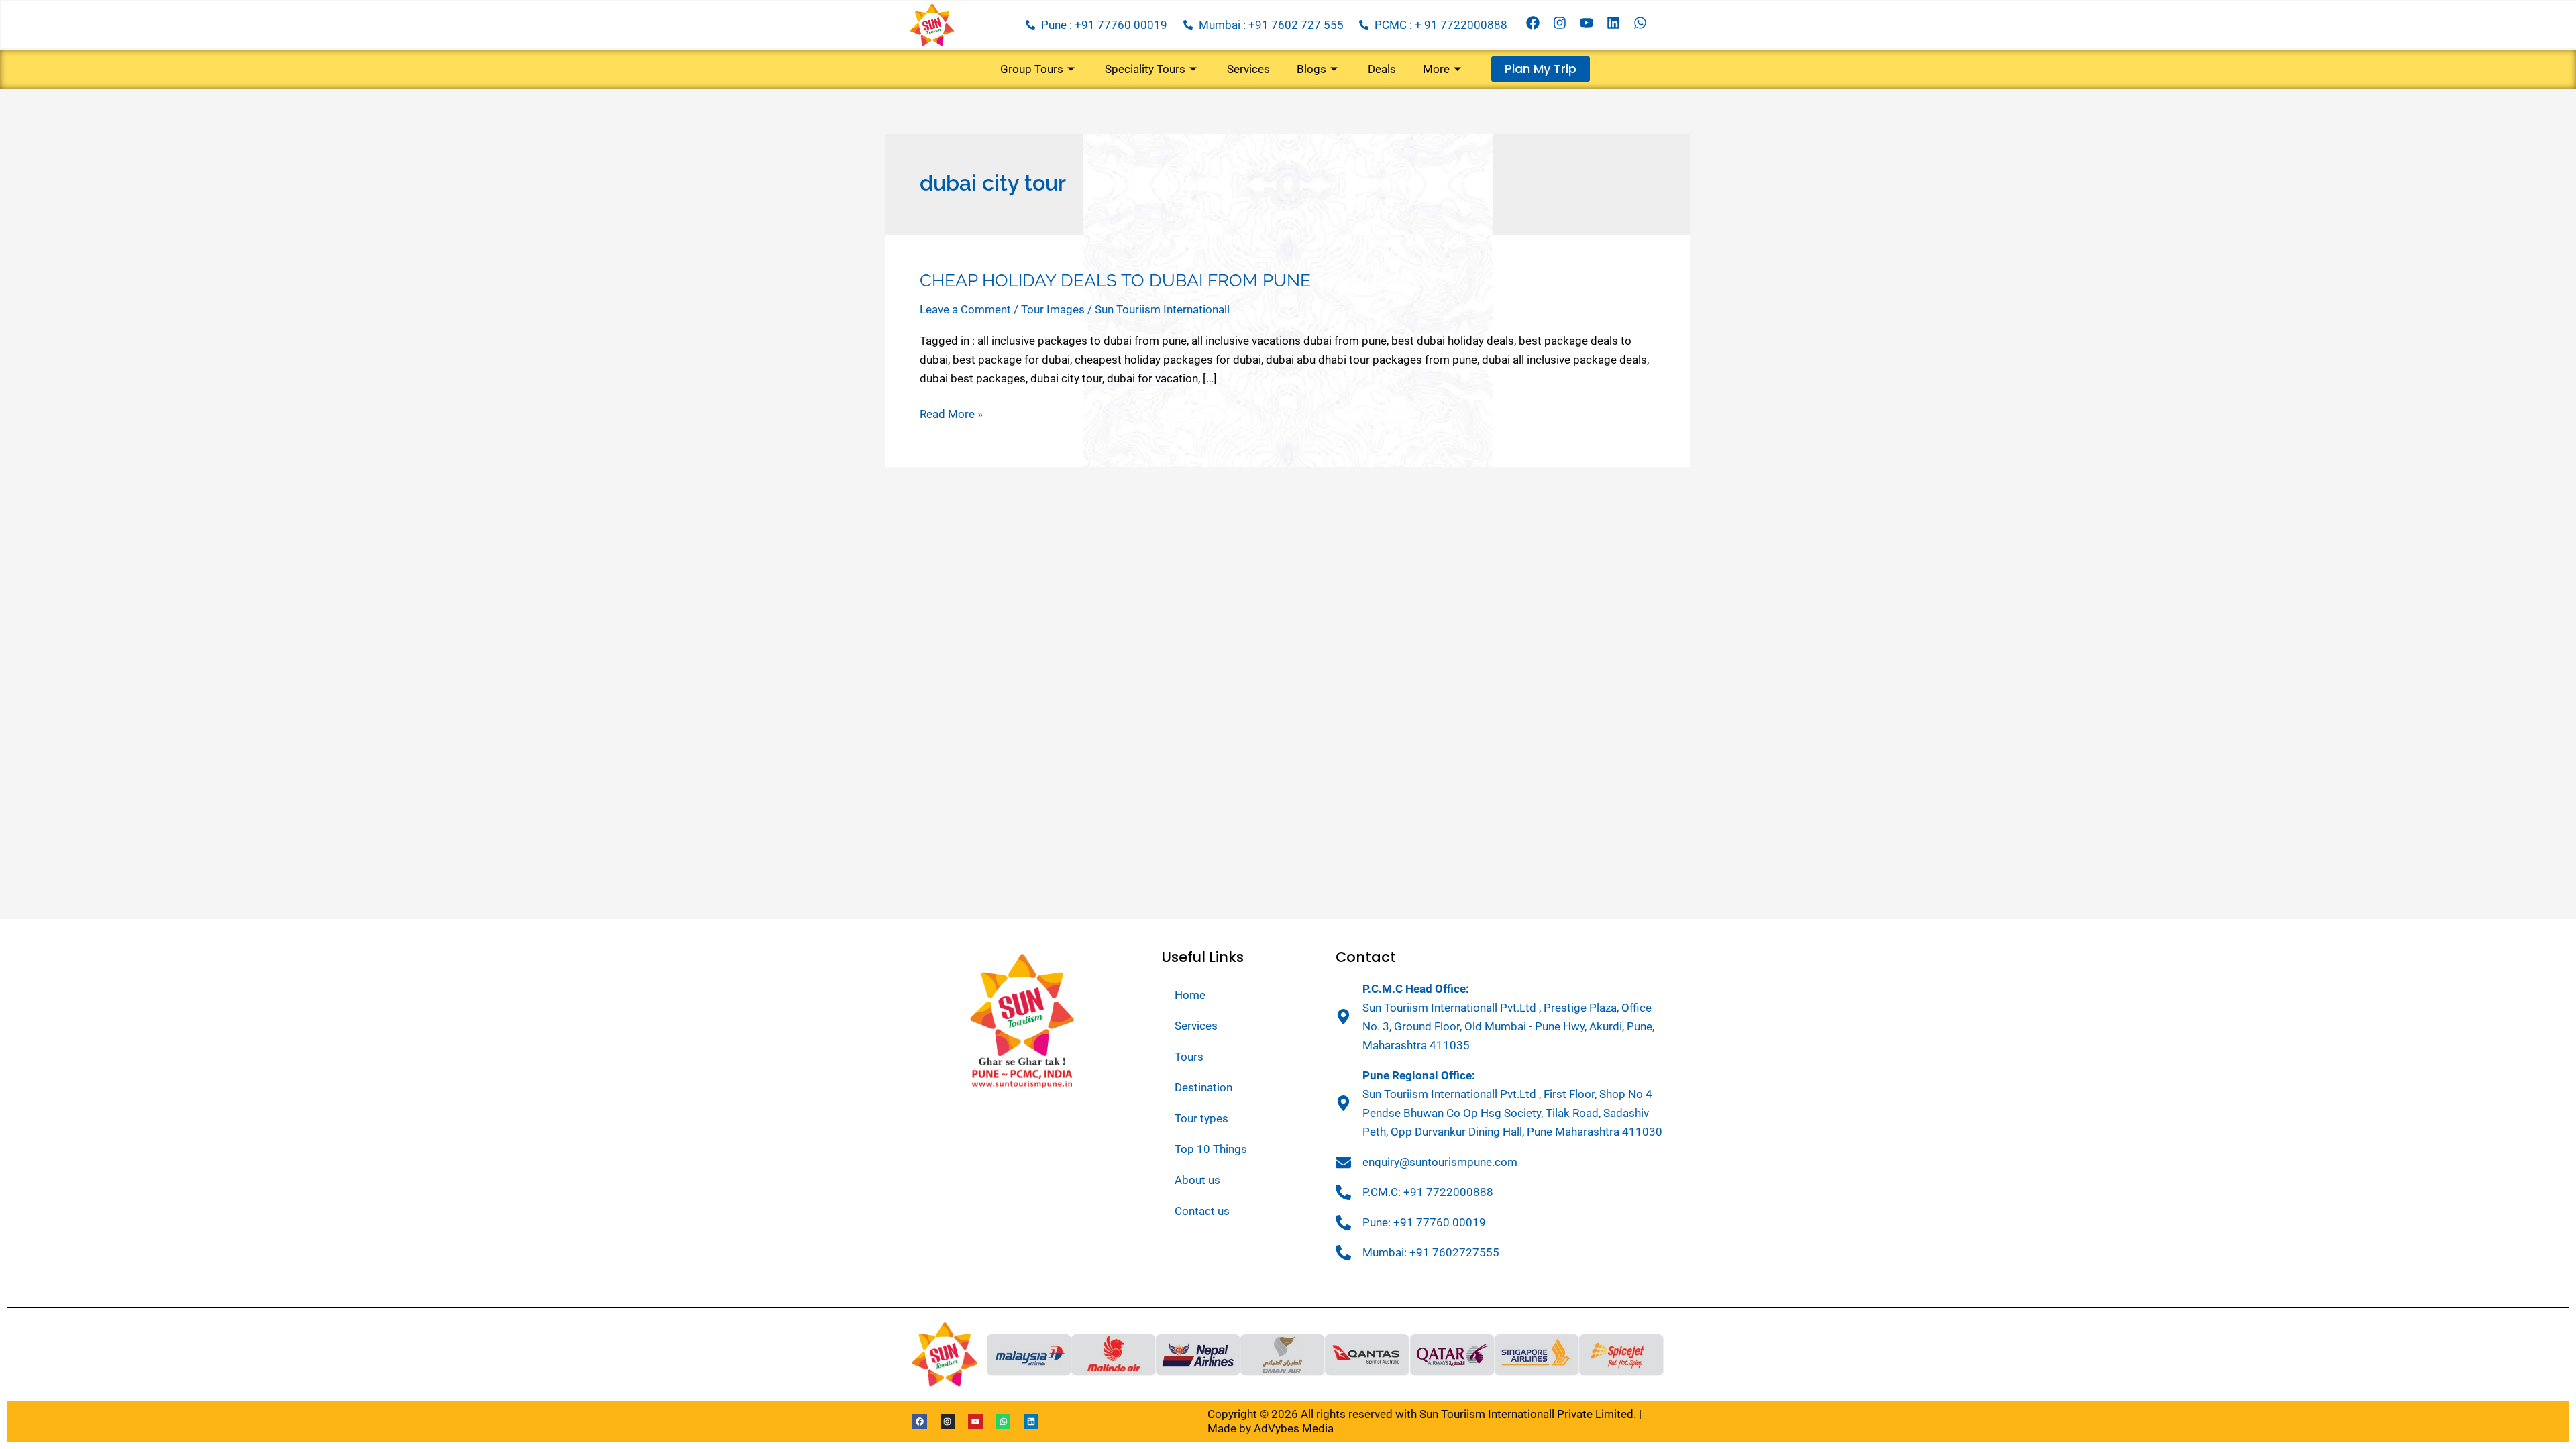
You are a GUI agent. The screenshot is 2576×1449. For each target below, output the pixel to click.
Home (1190, 995)
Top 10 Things (1211, 1149)
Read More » (951, 413)
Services (1248, 69)
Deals (1382, 69)
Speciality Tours (1145, 69)
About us (1197, 1180)
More (1436, 69)
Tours (1189, 1057)
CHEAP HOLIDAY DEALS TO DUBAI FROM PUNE (1115, 280)
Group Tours (1032, 69)
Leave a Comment (965, 309)
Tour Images (1053, 309)
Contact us (1202, 1211)
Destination (1203, 1087)
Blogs (1311, 69)
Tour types (1201, 1118)
